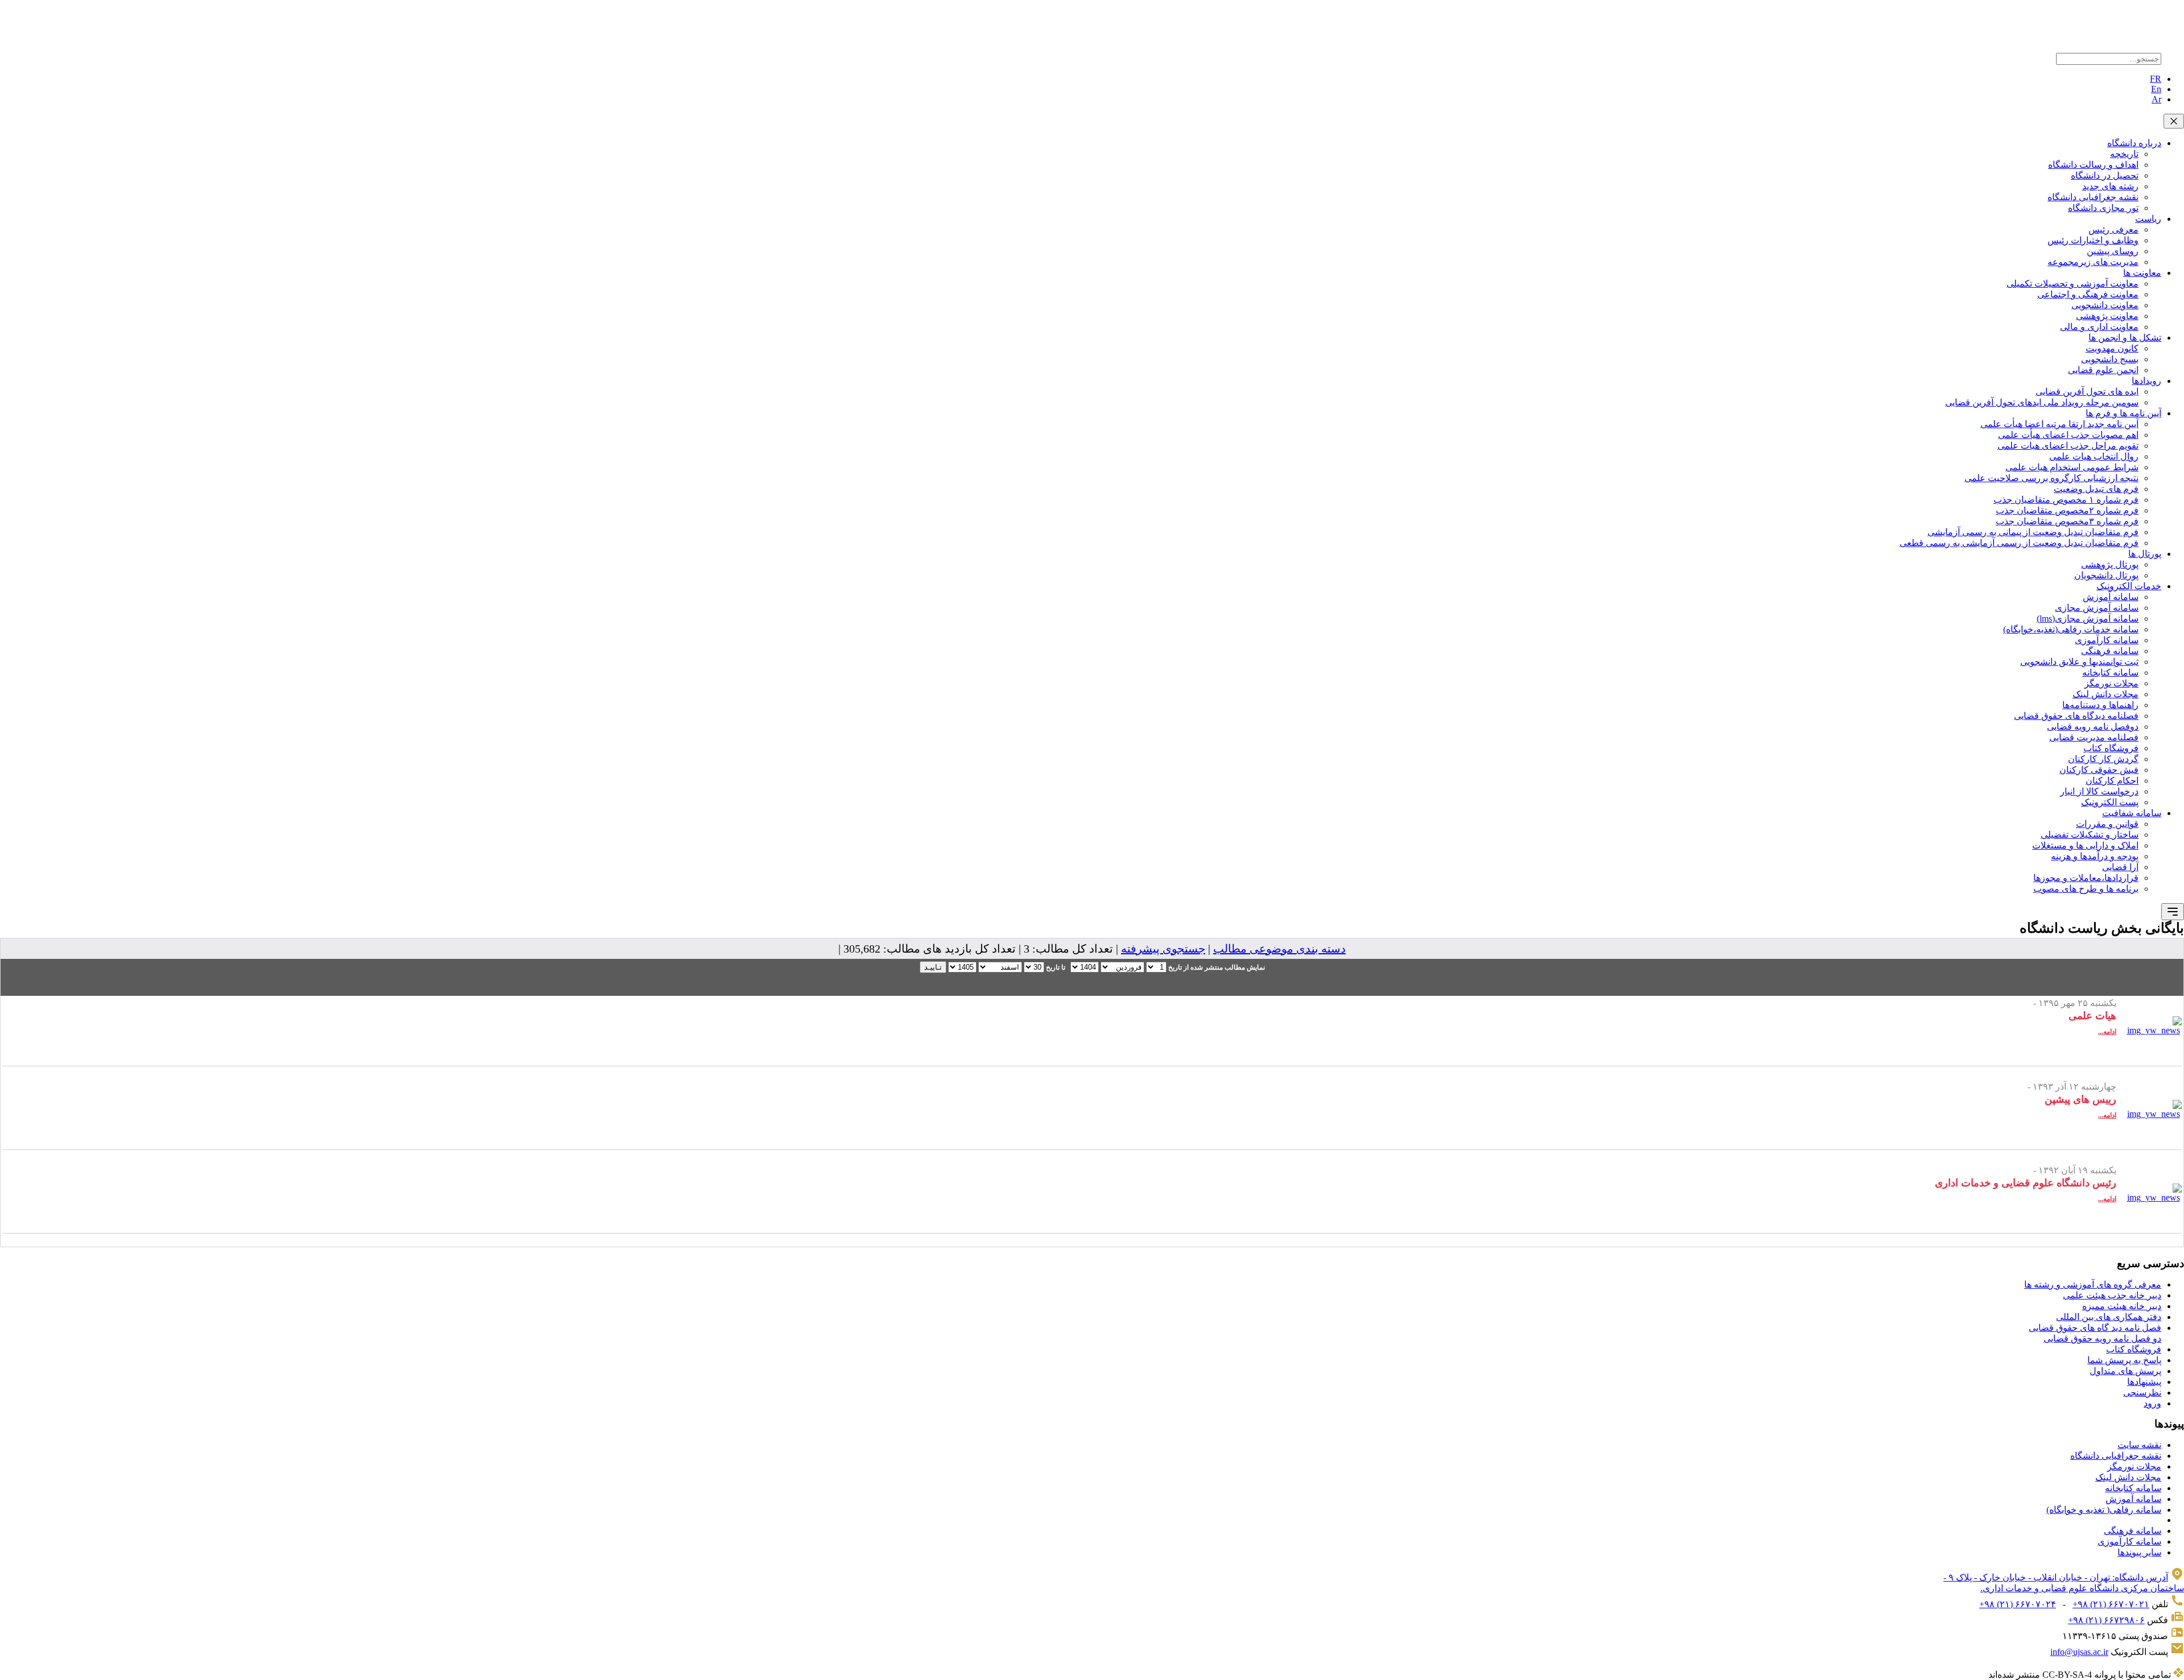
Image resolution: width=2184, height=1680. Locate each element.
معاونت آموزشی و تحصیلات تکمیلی (2073, 284)
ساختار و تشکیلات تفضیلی (2090, 835)
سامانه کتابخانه (2110, 673)
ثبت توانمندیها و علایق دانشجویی (2079, 662)
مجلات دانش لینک (2106, 694)
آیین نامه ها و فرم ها (2123, 413)
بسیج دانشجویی (2110, 359)
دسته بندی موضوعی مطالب (1279, 949)
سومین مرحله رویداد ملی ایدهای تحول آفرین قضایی (2042, 402)
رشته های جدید (2110, 186)
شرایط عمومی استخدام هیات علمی (2072, 467)
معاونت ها (2142, 273)
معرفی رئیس (2113, 229)
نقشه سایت (2139, 1445)
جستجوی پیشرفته (1163, 949)
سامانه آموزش (2111, 597)
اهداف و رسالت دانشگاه (2093, 165)
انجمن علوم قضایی (2103, 370)
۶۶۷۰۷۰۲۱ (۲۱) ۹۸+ (2111, 1604)
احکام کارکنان (2112, 781)
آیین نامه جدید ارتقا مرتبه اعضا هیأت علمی (2059, 424)
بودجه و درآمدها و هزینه (2095, 856)
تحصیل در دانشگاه (2105, 175)
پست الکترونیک (2110, 802)
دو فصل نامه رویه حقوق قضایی (2102, 1338)
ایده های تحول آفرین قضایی (2087, 392)
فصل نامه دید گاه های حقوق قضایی (2095, 1328)
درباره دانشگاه (2134, 143)
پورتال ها (2145, 554)
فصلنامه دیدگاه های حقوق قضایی (2076, 716)
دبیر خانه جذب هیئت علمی (2112, 1295)
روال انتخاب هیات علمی (2094, 456)
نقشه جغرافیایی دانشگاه (2093, 197)
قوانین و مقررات (2107, 824)
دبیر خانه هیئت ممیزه (2122, 1306)
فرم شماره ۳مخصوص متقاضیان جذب (2067, 521)
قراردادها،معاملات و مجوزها (2086, 878)
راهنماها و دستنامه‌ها (2100, 705)
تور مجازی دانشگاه (2103, 208)
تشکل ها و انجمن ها (2125, 338)
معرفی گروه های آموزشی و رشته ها (2093, 1284)
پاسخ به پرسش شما (2124, 1360)
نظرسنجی (2142, 1393)
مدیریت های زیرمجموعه (2093, 262)
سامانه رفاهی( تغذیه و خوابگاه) (2104, 1510)
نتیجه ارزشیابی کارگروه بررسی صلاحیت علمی (2051, 478)
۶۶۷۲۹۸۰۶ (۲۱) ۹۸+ (2106, 1620)
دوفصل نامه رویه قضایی (2093, 727)
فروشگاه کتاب (2111, 748)
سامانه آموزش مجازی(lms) (2088, 618)
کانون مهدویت (2112, 348)
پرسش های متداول (2125, 1371)
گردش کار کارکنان (2103, 759)
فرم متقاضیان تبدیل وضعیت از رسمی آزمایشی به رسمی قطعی (2019, 543)
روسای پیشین (2113, 251)
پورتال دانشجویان (2106, 575)
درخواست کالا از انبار (2099, 791)
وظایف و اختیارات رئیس (2093, 240)
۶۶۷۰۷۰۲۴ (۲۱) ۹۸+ (2018, 1604)
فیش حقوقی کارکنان (2099, 770)
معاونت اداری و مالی (2099, 327)
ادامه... (2107, 1032)
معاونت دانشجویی (2105, 305)
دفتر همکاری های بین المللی (2109, 1317)
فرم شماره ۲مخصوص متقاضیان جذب (2067, 510)
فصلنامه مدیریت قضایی (2094, 737)
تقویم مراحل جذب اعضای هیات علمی (2068, 446)
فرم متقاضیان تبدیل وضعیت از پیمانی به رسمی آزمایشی (2033, 532)
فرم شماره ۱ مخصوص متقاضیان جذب (2066, 500)
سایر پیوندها (2139, 1552)
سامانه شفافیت (2132, 813)
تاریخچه (2124, 154)
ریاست (2148, 219)
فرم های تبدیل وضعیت (2096, 489)
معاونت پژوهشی (2107, 316)
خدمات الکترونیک (2129, 586)
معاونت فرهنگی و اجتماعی (2088, 294)
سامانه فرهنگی (2110, 651)
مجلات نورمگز (2111, 683)
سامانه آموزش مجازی (2097, 608)
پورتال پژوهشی (2110, 564)
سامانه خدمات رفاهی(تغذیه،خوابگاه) (2071, 629)
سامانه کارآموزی (2107, 640)
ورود (2152, 1403)
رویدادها (2146, 381)
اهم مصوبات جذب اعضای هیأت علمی (2068, 435)
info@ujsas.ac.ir (2079, 1652)
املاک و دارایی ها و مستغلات (2085, 845)
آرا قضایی (2120, 867)
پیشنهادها (2144, 1382)
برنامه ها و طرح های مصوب (2086, 889)
